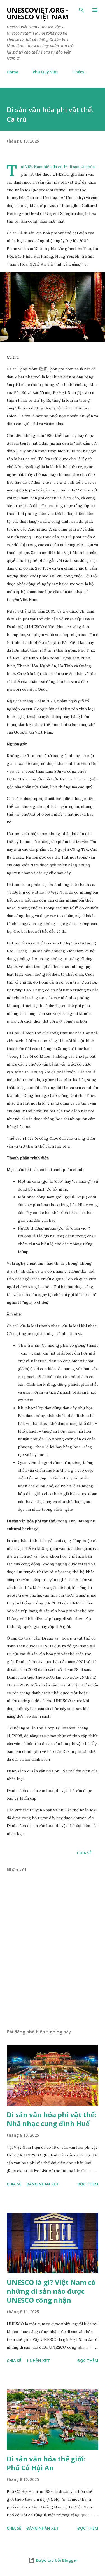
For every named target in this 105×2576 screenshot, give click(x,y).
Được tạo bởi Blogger (56, 2560)
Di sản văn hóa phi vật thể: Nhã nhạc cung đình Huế (52, 2119)
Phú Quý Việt (45, 72)
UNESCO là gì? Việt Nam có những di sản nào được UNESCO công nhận (51, 2291)
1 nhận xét (38, 2361)
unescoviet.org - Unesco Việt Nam (38, 13)
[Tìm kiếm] (81, 10)
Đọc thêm (88, 2184)
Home (12, 72)
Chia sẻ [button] (84, 1853)
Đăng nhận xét (43, 2184)
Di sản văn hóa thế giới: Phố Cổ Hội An (46, 2463)
